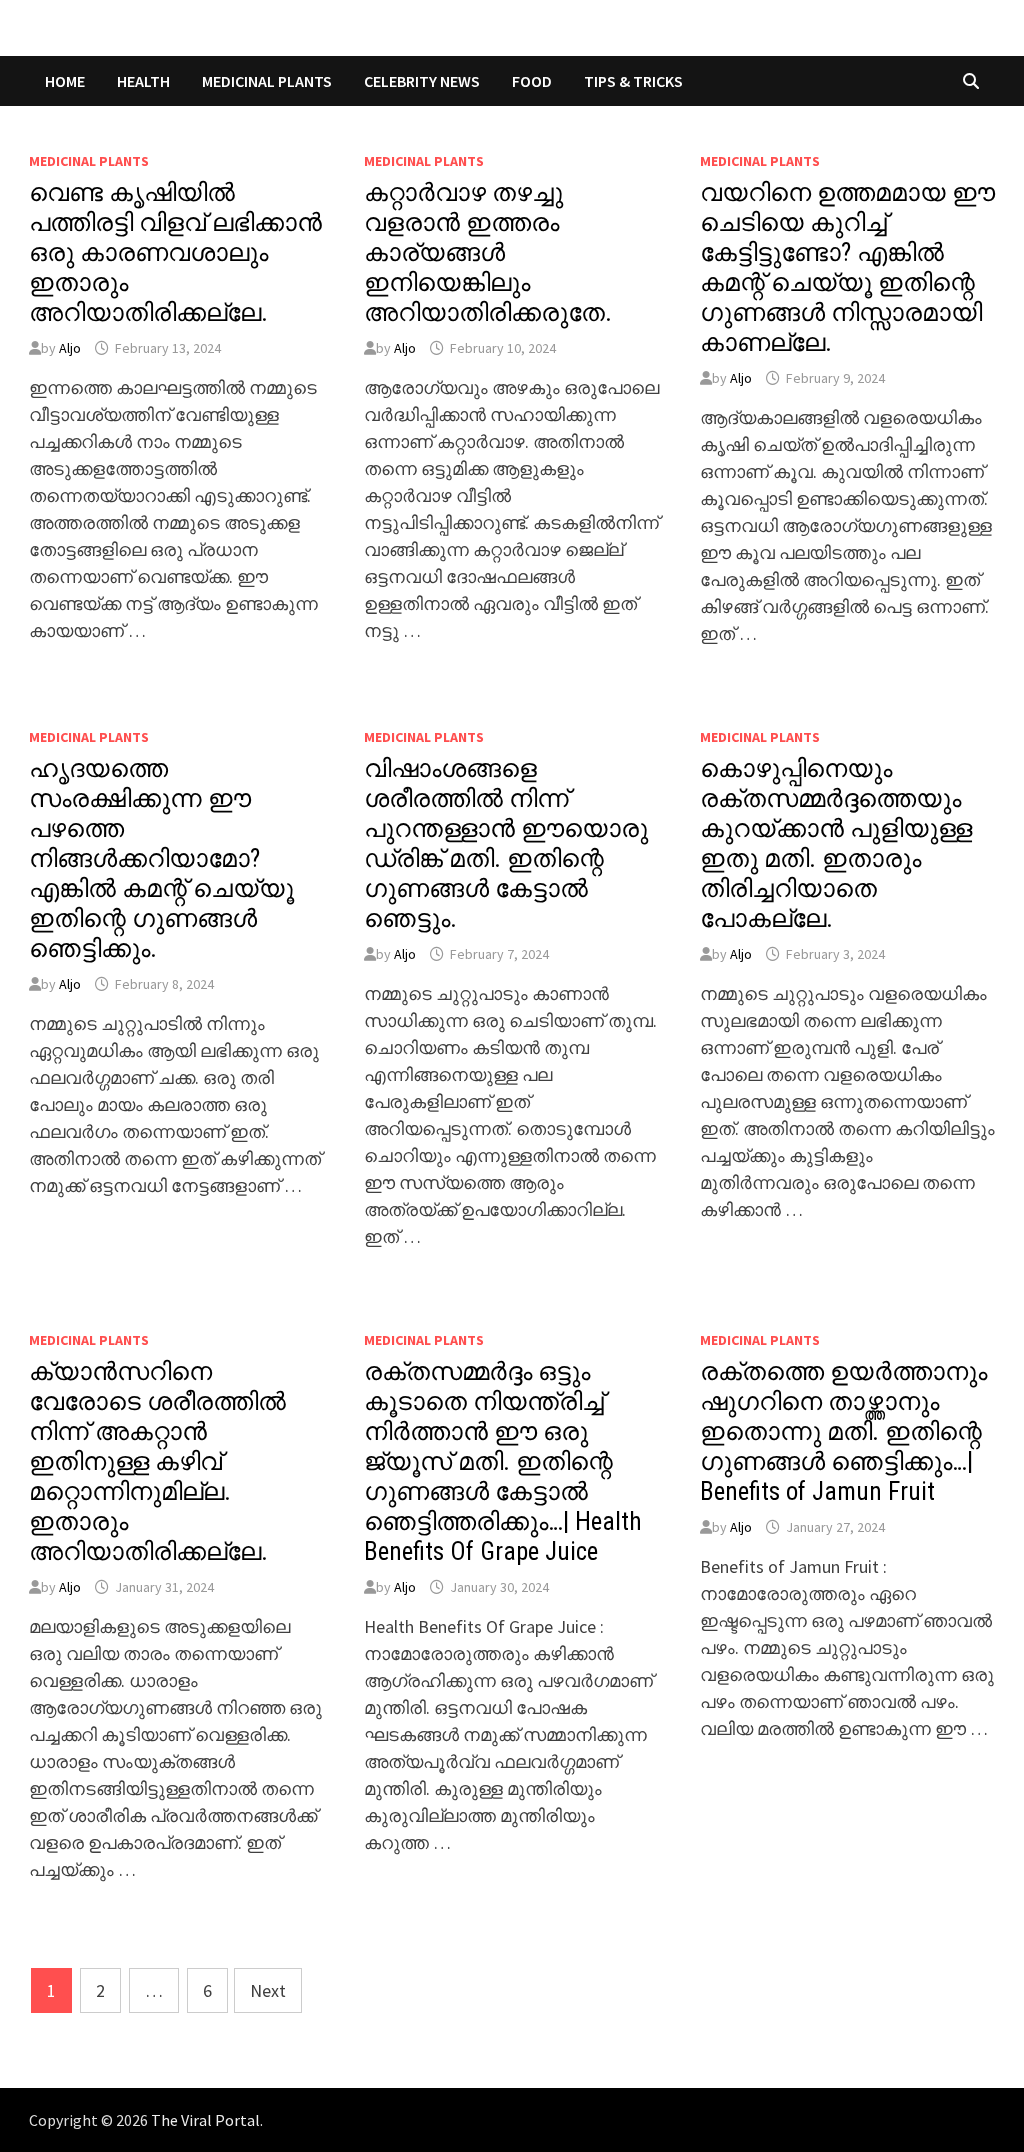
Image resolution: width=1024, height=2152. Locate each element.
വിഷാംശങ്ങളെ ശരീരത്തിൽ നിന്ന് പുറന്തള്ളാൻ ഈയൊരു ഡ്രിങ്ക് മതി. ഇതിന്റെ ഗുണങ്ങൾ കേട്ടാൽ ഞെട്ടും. (506, 843)
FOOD (532, 81)
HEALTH (143, 81)
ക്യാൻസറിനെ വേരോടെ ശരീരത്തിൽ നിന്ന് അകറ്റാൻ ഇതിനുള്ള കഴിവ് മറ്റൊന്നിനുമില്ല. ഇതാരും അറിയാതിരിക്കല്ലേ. (157, 1461)
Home (65, 81)
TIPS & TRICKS (633, 81)
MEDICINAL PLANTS (267, 81)
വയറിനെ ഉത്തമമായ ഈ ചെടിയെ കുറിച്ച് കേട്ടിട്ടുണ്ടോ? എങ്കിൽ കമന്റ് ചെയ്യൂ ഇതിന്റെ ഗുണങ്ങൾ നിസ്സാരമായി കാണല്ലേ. (847, 267)
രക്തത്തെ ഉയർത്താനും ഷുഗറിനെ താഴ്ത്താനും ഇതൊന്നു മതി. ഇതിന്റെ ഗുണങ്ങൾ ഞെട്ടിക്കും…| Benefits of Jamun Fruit (843, 1431)
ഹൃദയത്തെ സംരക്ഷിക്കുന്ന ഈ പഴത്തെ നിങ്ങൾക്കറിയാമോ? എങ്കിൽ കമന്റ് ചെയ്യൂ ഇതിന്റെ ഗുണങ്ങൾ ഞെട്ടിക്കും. (161, 858)
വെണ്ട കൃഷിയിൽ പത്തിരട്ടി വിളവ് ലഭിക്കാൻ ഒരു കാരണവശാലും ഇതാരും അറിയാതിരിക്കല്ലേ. (175, 252)
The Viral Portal (205, 2120)
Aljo (70, 348)
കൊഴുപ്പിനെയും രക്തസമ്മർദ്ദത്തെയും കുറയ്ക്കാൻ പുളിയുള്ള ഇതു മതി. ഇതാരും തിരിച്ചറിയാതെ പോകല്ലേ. (836, 843)
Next (268, 1990)
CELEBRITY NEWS (422, 81)
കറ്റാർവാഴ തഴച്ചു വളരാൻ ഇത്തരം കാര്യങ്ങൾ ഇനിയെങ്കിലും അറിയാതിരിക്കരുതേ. (488, 252)
